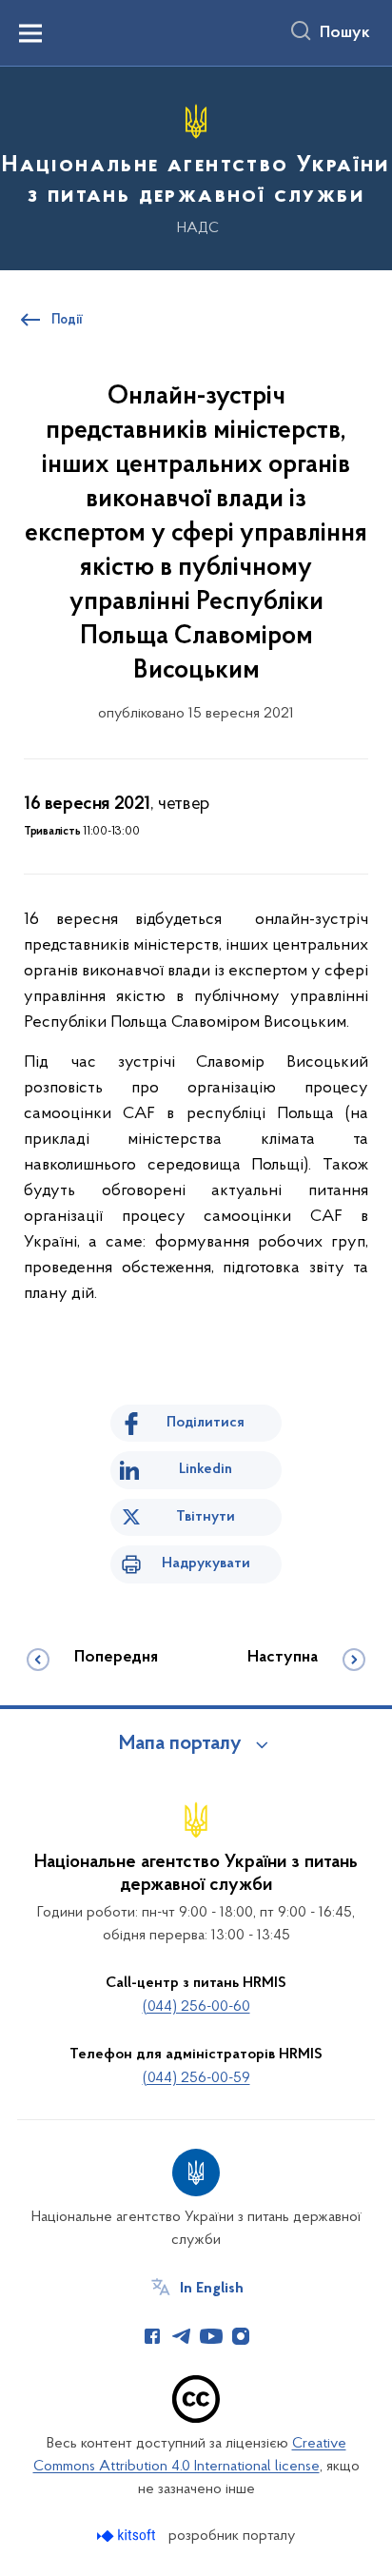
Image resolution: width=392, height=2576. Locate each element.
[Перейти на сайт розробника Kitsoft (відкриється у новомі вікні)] (128, 2536)
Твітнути (206, 1517)
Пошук (345, 33)
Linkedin (206, 1469)
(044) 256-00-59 (196, 2078)
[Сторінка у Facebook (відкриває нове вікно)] (152, 2336)
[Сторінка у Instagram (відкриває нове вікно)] (241, 2336)
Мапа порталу (180, 1744)
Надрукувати (206, 1563)
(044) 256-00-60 (196, 2007)
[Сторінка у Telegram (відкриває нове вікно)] (182, 2336)
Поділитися (206, 1423)
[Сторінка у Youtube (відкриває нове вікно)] (211, 2336)
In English (212, 2289)
